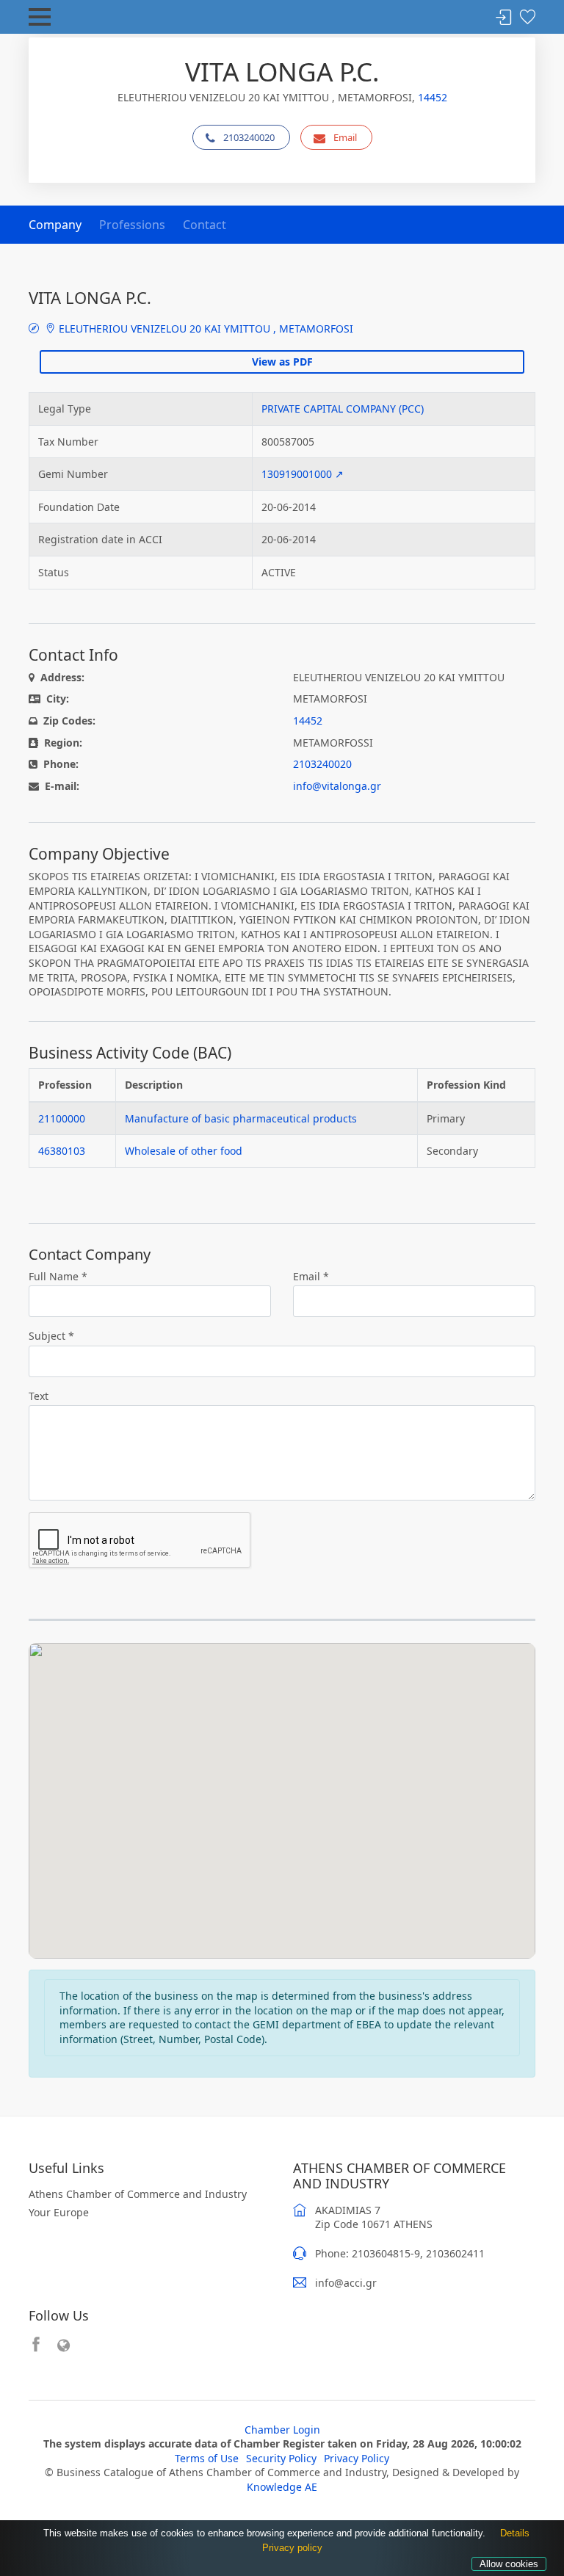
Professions (132, 225)
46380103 (62, 1151)
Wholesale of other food (184, 1151)
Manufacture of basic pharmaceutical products (241, 1118)
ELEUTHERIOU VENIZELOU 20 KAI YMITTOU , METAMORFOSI (205, 329)
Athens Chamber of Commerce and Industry (138, 2194)
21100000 (62, 1118)
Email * (311, 1276)
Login (504, 18)
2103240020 (249, 137)
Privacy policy (292, 2548)
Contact (205, 225)
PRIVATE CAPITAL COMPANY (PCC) (343, 409)
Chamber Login (282, 2430)
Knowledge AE (282, 2487)
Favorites (527, 18)
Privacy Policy (357, 2458)
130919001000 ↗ (303, 474)
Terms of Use (207, 2458)
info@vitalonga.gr (337, 786)
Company (55, 225)
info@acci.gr (346, 2283)
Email (345, 137)
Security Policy (281, 2458)
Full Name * (58, 1276)
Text (39, 1396)
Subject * (51, 1336)
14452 (433, 97)
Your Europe (59, 2212)
